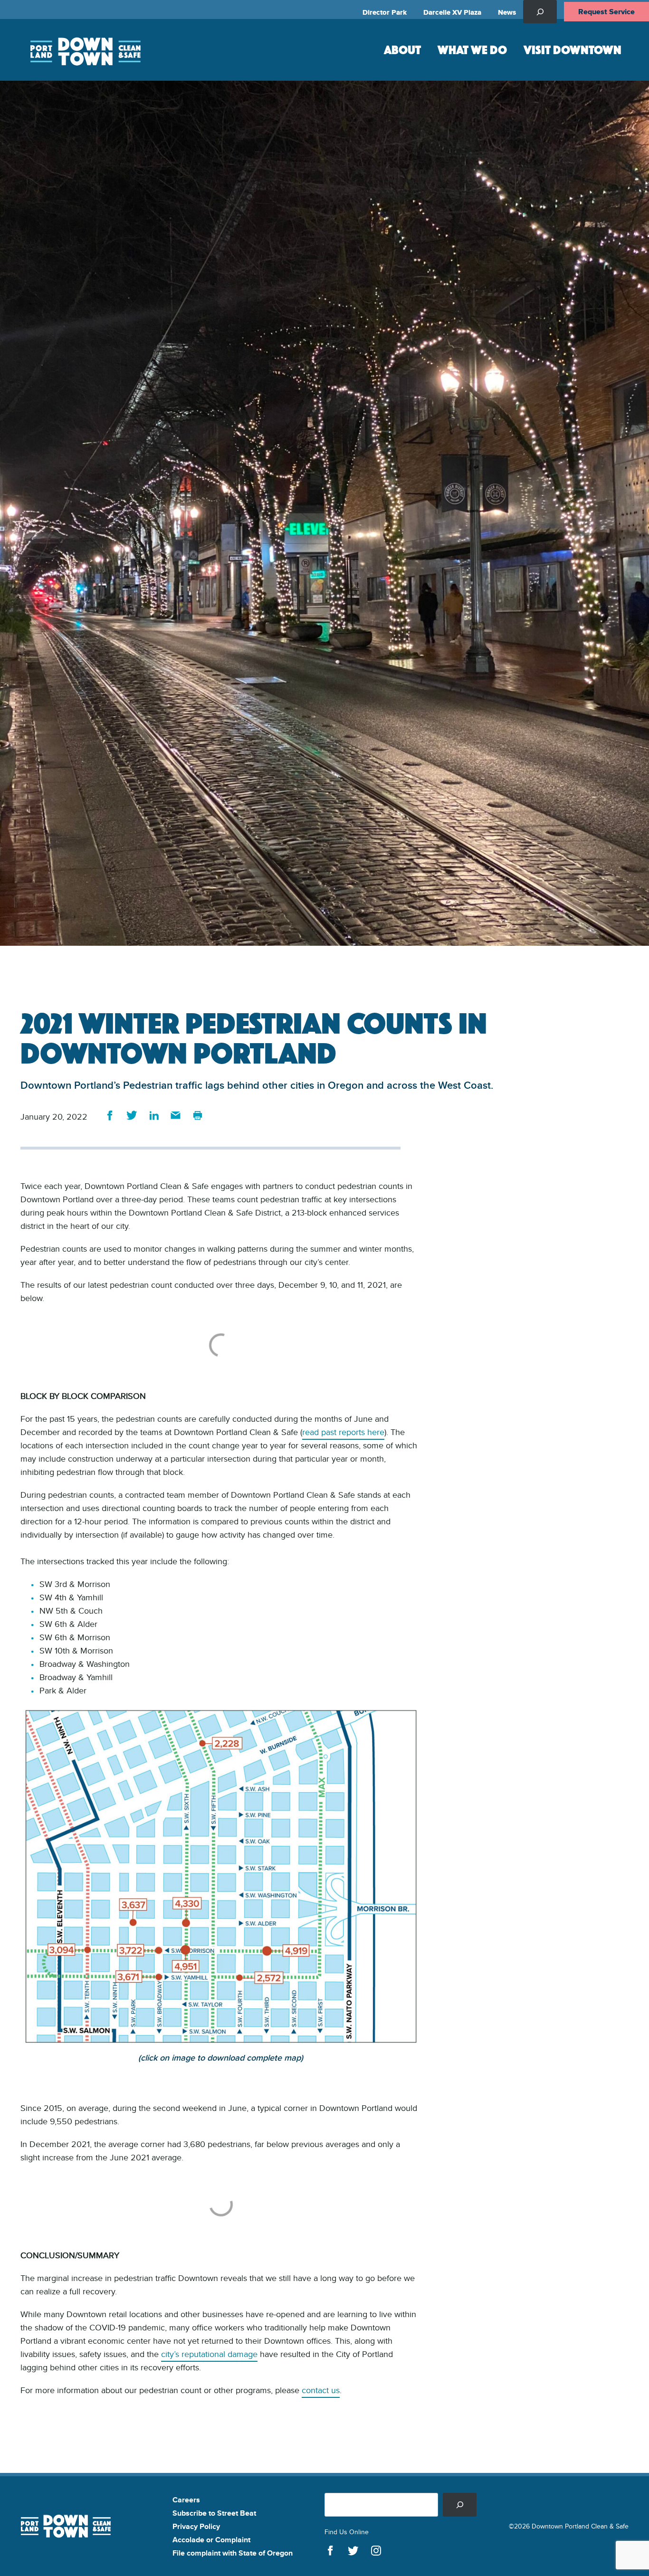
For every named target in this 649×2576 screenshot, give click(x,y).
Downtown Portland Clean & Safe (85, 50)
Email (176, 1115)
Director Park (385, 12)
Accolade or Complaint (211, 2540)
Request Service (606, 12)
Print (197, 1115)
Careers (186, 2500)
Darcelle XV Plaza (452, 12)
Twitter (132, 1115)
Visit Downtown (573, 49)
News (507, 12)
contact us (321, 2390)
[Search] (460, 2505)
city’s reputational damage (209, 2354)
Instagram (376, 2551)
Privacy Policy (196, 2526)
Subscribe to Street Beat (214, 2513)
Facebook (110, 1115)
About (402, 49)
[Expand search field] (540, 12)
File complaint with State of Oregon (233, 2553)
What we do (472, 49)
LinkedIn (154, 1115)
